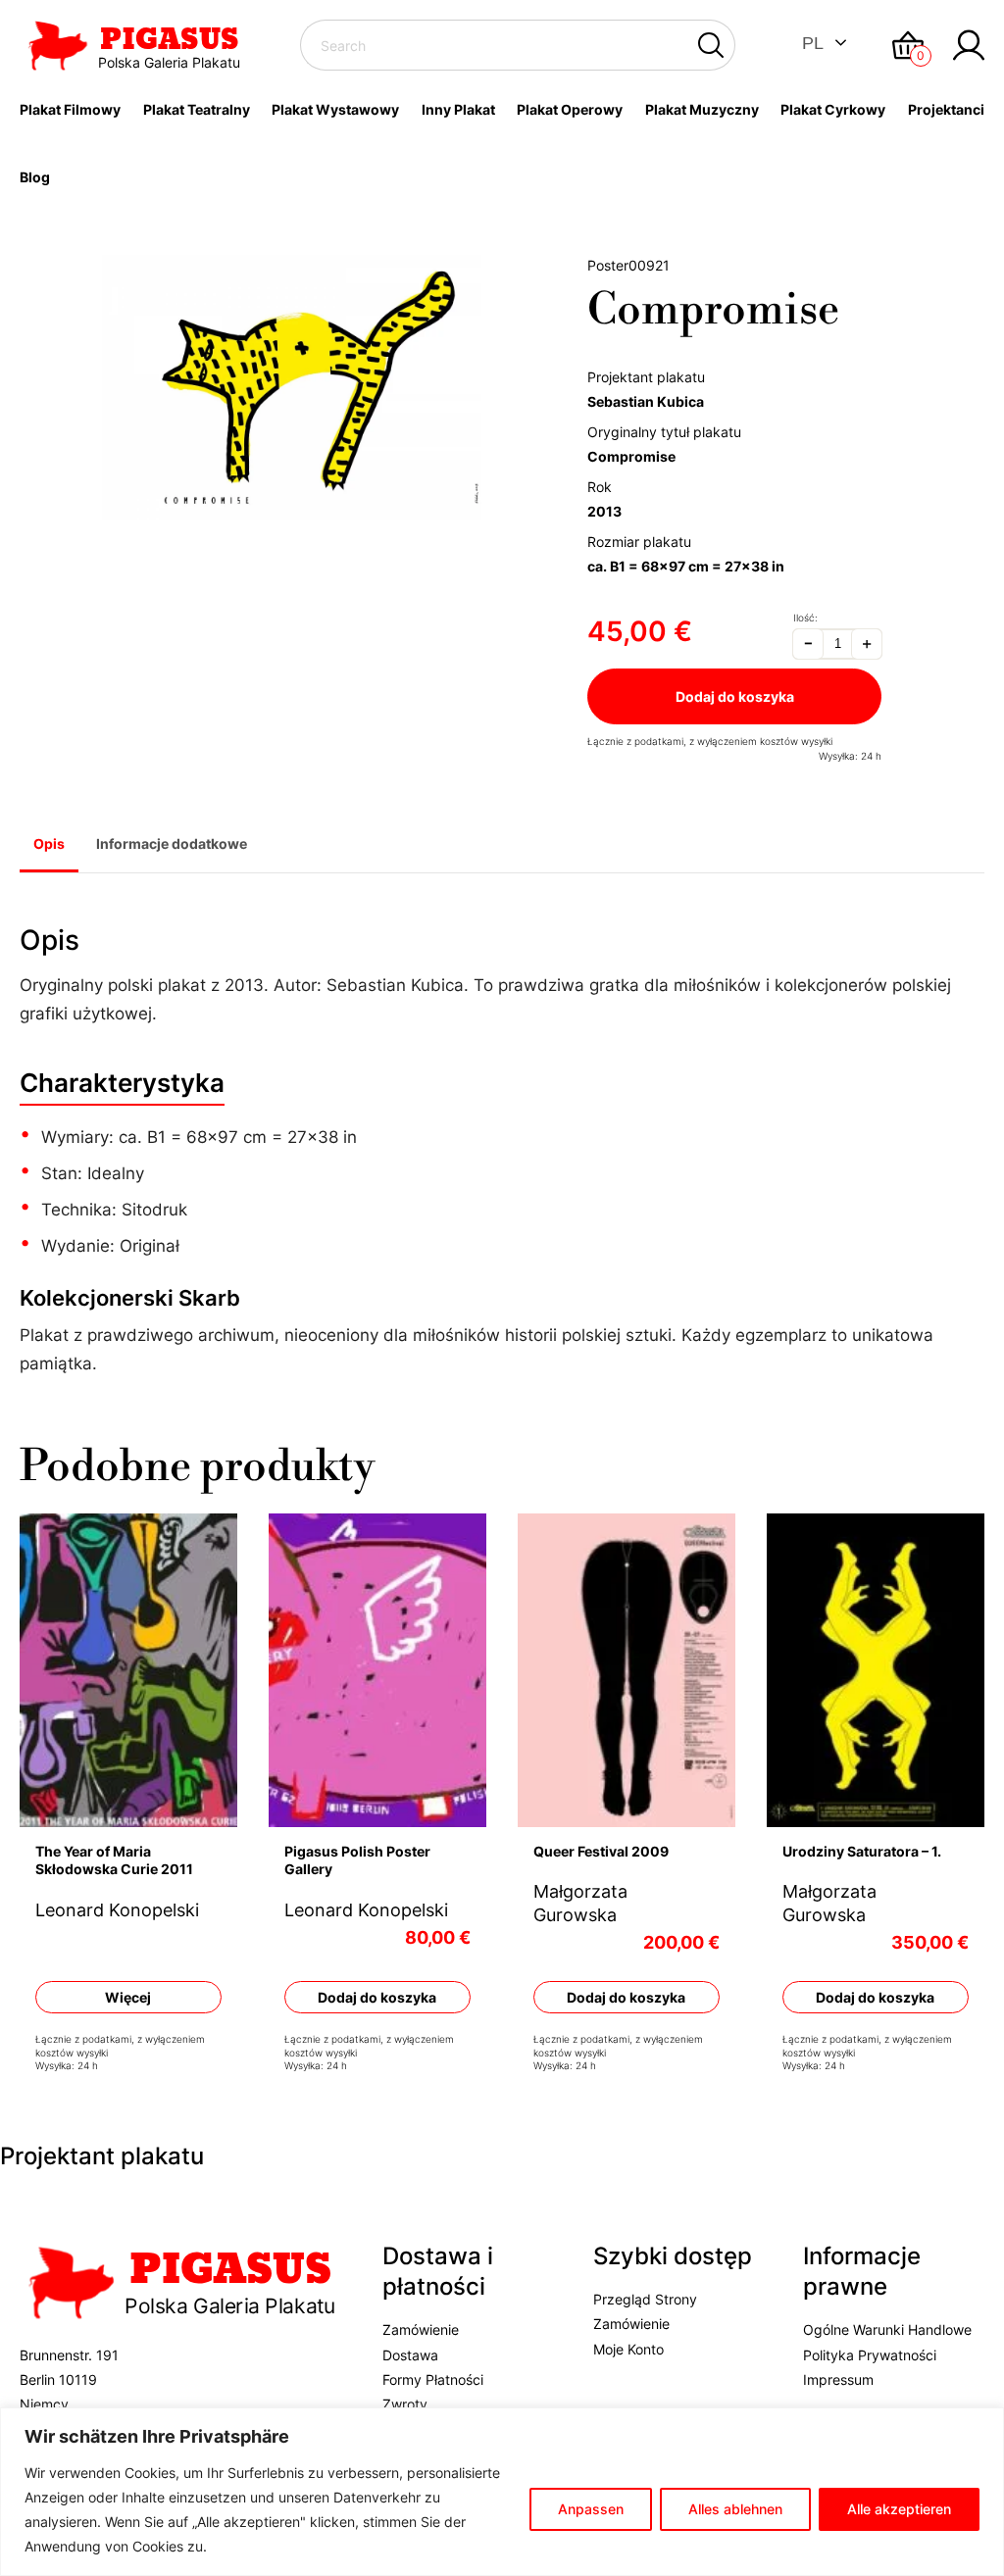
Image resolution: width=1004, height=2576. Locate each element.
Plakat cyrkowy (833, 109)
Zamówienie (421, 2329)
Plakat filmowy (70, 109)
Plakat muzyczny (702, 109)
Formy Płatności (433, 2379)
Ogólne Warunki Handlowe (887, 2329)
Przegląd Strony (645, 2299)
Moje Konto (628, 2349)
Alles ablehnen (735, 2509)
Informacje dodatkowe (172, 843)
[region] (502, 2492)
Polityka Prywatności (870, 2355)
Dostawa (410, 2355)
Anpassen (591, 2509)
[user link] (969, 45)
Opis (49, 843)
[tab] (49, 846)
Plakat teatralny (197, 109)
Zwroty (405, 2404)
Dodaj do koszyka (735, 696)
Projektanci (946, 109)
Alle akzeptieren (899, 2509)
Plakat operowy (570, 109)
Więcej (128, 1997)
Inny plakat (458, 109)
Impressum (838, 2379)
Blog (35, 177)
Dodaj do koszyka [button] (377, 1997)
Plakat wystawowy (335, 109)
